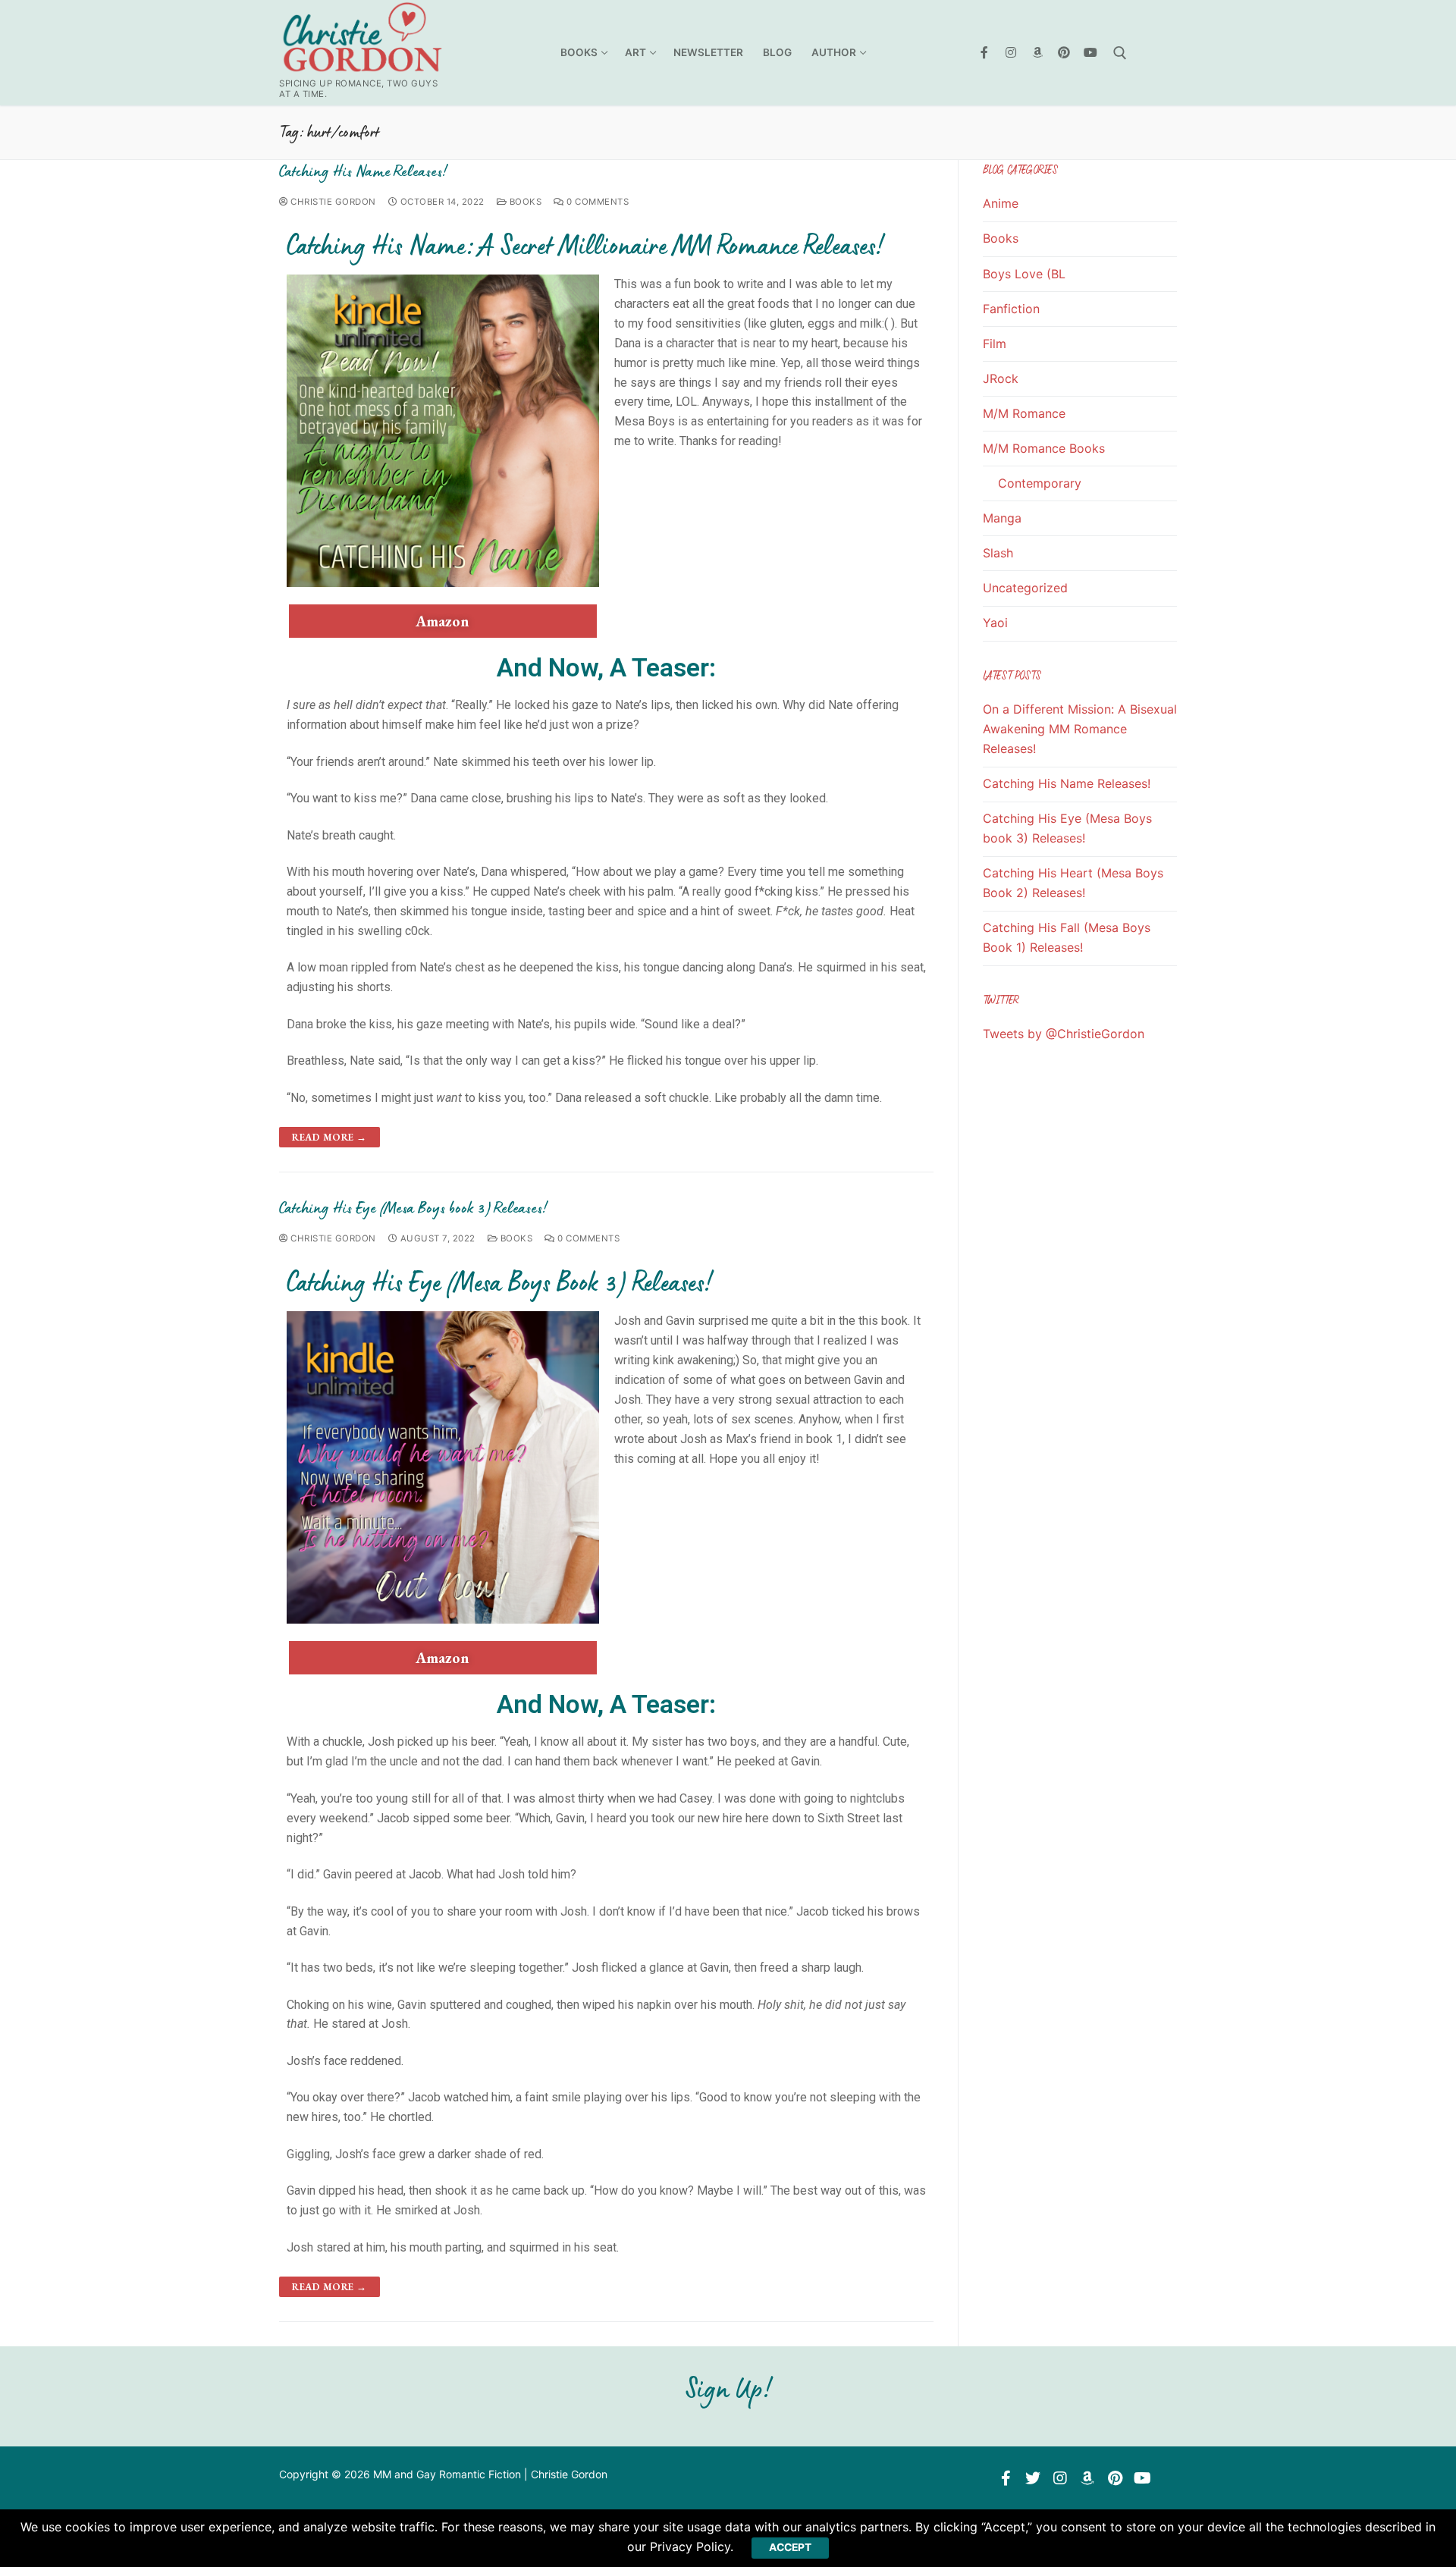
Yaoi (995, 623)
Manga (1002, 518)
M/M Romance (1024, 413)
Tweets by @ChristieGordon (1064, 1034)
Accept (790, 2547)
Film (995, 344)
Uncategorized (1025, 588)
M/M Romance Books (1044, 448)
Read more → (329, 1137)
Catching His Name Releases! (363, 171)
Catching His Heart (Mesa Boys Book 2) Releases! (1073, 883)
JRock (1001, 378)
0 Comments (596, 202)
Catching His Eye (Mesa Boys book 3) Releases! (413, 1208)
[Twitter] (1033, 2478)
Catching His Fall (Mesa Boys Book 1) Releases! (1067, 937)
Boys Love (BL (1024, 274)
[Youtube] (1090, 53)
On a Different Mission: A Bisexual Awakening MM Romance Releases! (1080, 729)
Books (524, 202)
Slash (998, 553)
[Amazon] (1038, 53)
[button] (443, 621)
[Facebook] (985, 53)
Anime (1001, 203)
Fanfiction (1011, 309)
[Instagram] (1011, 53)
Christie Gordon (332, 202)
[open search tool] (1120, 53)
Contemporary (1040, 483)
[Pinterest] (1064, 53)
